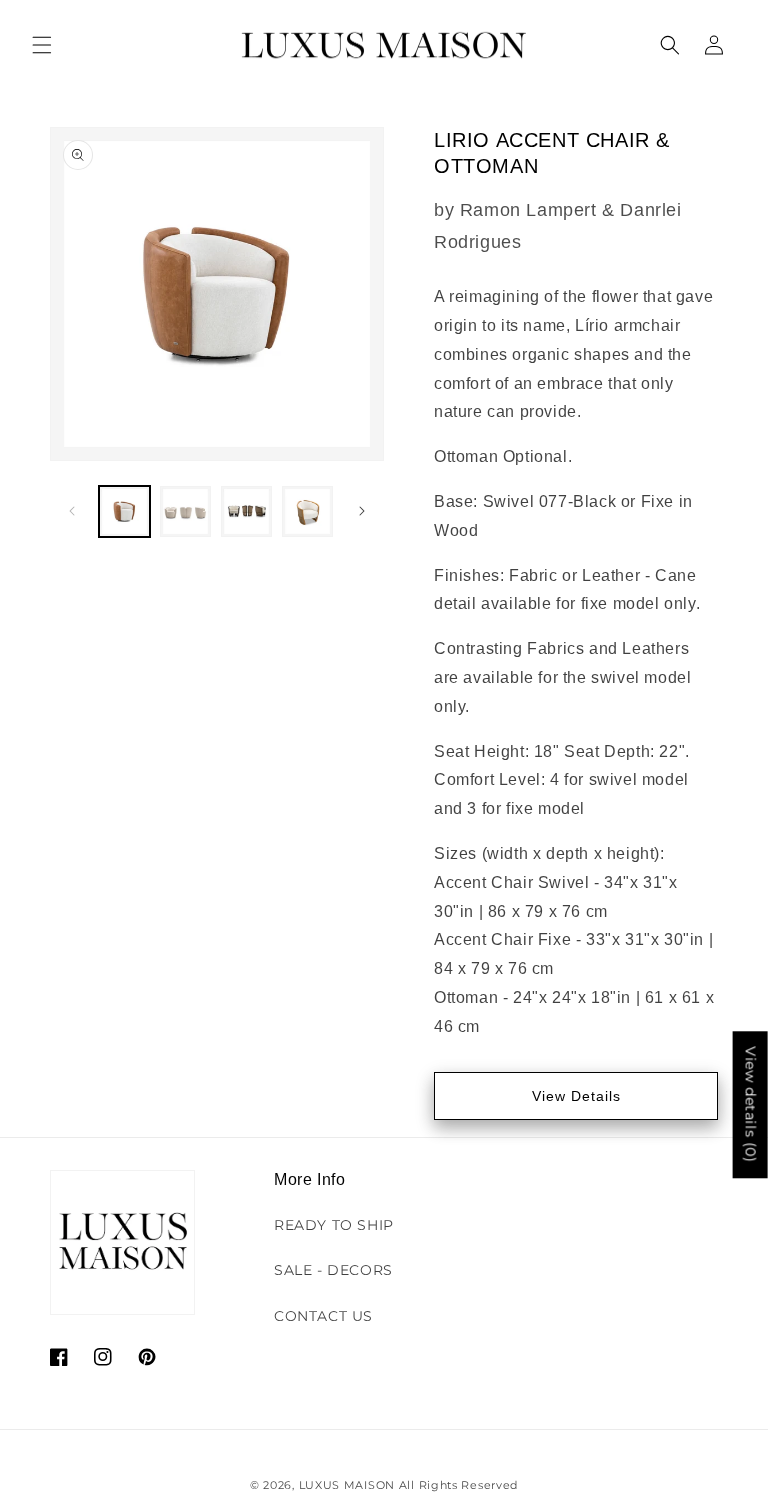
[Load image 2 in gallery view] (185, 511)
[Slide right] (362, 511)
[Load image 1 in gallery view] (124, 511)
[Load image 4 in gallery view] (307, 511)
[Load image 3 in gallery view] (246, 511)
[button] (42, 45)
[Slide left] (72, 511)
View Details (576, 1096)
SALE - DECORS (333, 1270)
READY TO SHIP (334, 1225)
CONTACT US (323, 1316)
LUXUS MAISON (347, 1485)
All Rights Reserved (458, 1485)
